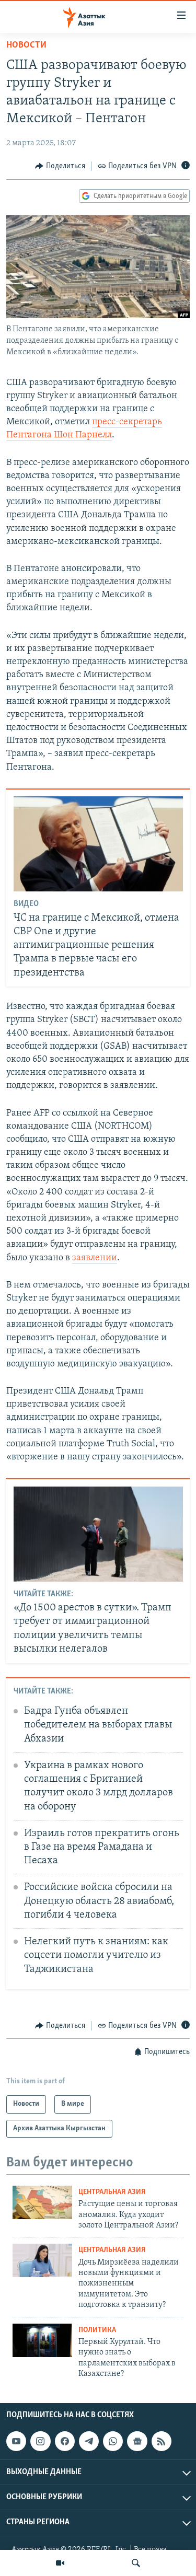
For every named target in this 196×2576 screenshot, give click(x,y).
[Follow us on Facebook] (65, 2441)
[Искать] (136, 2563)
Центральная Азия (112, 2192)
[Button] (60, 166)
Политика (97, 2330)
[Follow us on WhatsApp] (113, 2441)
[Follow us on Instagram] (40, 2441)
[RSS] (162, 2441)
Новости (26, 45)
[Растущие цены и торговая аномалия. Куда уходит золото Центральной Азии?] (42, 2202)
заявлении (95, 1258)
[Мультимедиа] (60, 2563)
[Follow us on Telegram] (89, 2441)
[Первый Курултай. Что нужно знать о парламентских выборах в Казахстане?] (42, 2340)
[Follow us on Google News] (137, 2441)
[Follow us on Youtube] (16, 2441)
